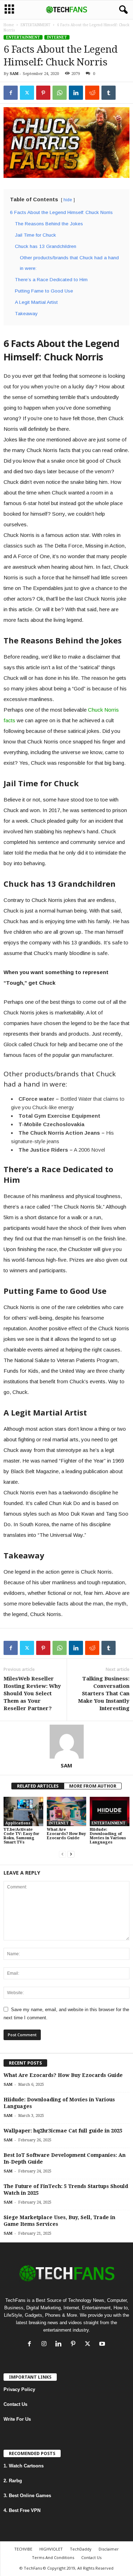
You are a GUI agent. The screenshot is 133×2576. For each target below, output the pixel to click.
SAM (14, 74)
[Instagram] (46, 2345)
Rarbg (15, 2481)
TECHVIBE (23, 2549)
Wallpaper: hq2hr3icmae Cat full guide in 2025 (63, 2131)
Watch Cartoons (26, 2466)
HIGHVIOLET (51, 2549)
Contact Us (15, 2404)
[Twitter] (27, 93)
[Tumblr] (109, 93)
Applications (18, 1823)
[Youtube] (103, 2345)
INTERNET (57, 37)
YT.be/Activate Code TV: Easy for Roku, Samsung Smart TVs (21, 1836)
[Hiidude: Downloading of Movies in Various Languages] (110, 1811)
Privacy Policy (19, 2389)
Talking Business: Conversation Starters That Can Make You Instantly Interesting (104, 1694)
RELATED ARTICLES (38, 1786)
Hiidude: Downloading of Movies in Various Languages (108, 1836)
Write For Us (17, 2419)
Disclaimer (109, 2549)
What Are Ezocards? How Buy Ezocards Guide (66, 1834)
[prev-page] (62, 1854)
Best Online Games (30, 2496)
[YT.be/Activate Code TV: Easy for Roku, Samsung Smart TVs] (23, 1811)
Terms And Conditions (53, 2557)
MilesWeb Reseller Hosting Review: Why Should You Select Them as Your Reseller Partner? (32, 1694)
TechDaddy (81, 2549)
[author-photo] (66, 1742)
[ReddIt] (92, 93)
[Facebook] (11, 93)
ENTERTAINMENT (35, 25)
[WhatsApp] (60, 93)
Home (9, 25)
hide (68, 200)
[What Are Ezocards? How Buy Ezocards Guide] (67, 1811)
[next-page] (71, 1854)
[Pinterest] (43, 93)
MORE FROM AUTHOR (93, 1786)
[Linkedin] (76, 93)
